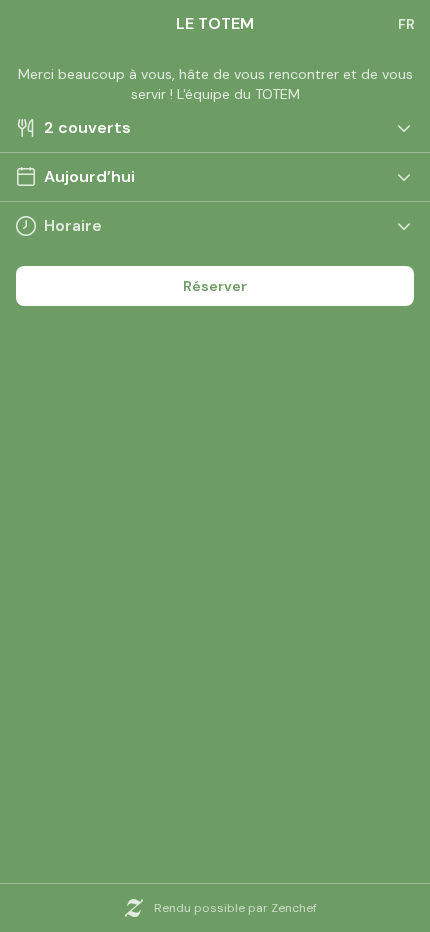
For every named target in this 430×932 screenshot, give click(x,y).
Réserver (215, 286)
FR (406, 24)
